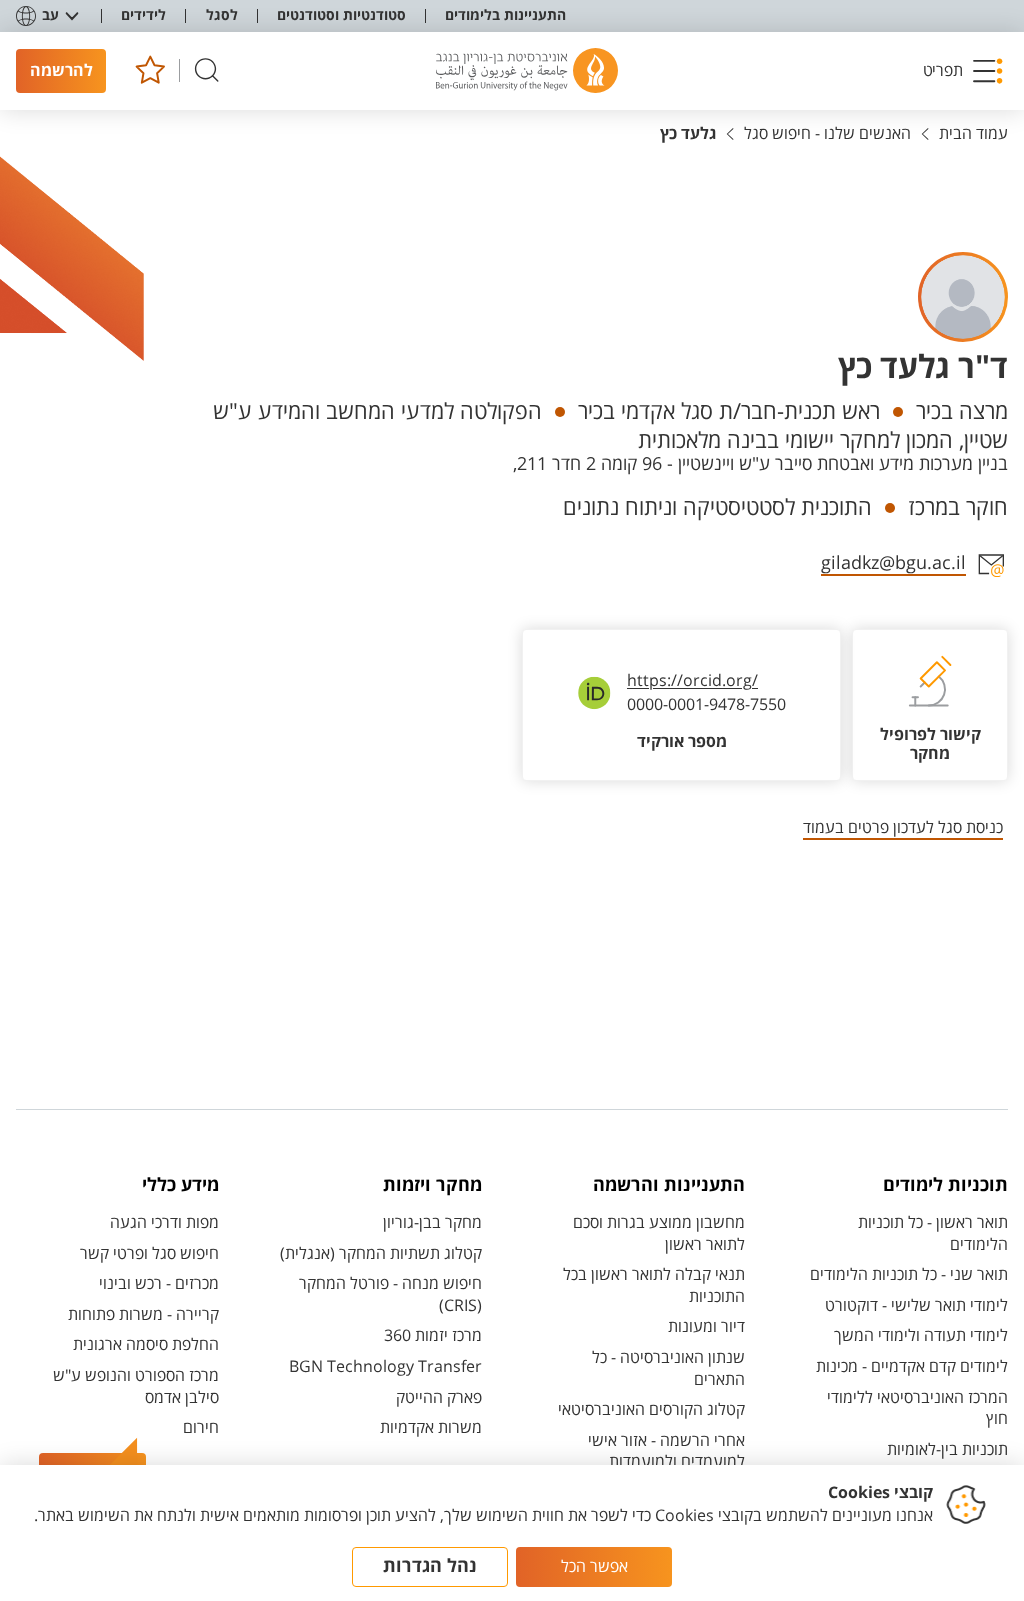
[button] (963, 71)
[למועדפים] (149, 70)
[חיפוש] (207, 70)
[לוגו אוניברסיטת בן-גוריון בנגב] (527, 71)
